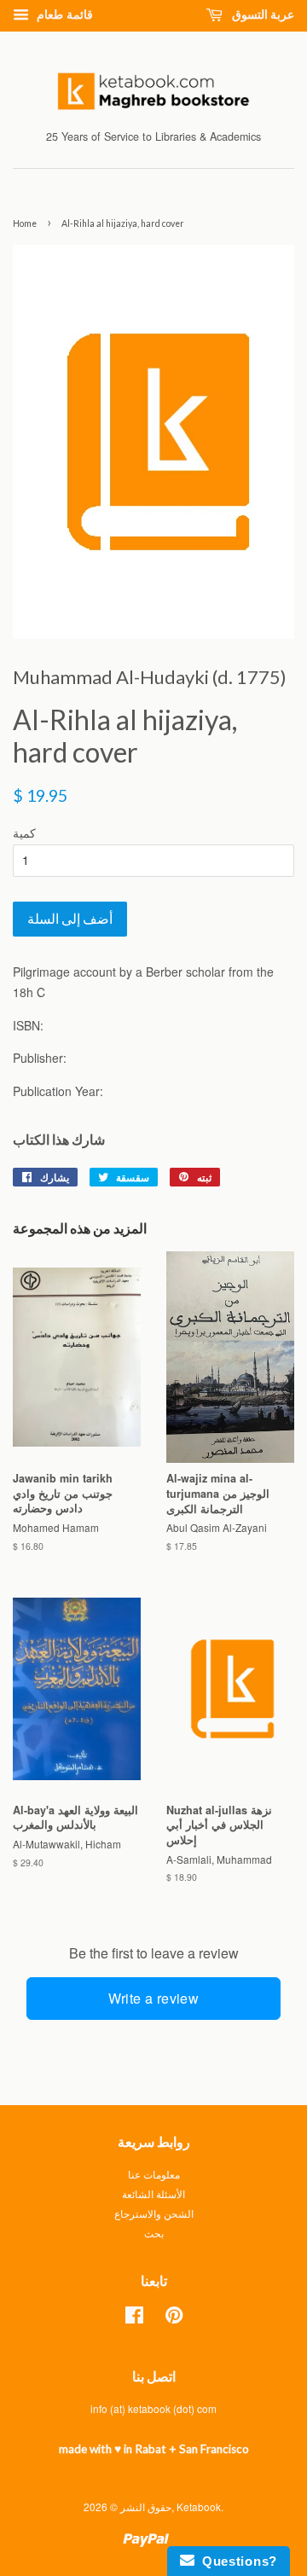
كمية (24, 833)
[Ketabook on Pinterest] (174, 2318)
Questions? (236, 2561)
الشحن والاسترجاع (154, 2213)
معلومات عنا (154, 2174)
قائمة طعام (63, 14)
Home (25, 223)
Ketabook (199, 2506)
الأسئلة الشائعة (153, 2193)
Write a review (154, 1998)
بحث (154, 2233)
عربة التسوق (262, 14)
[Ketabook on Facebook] (134, 2318)
